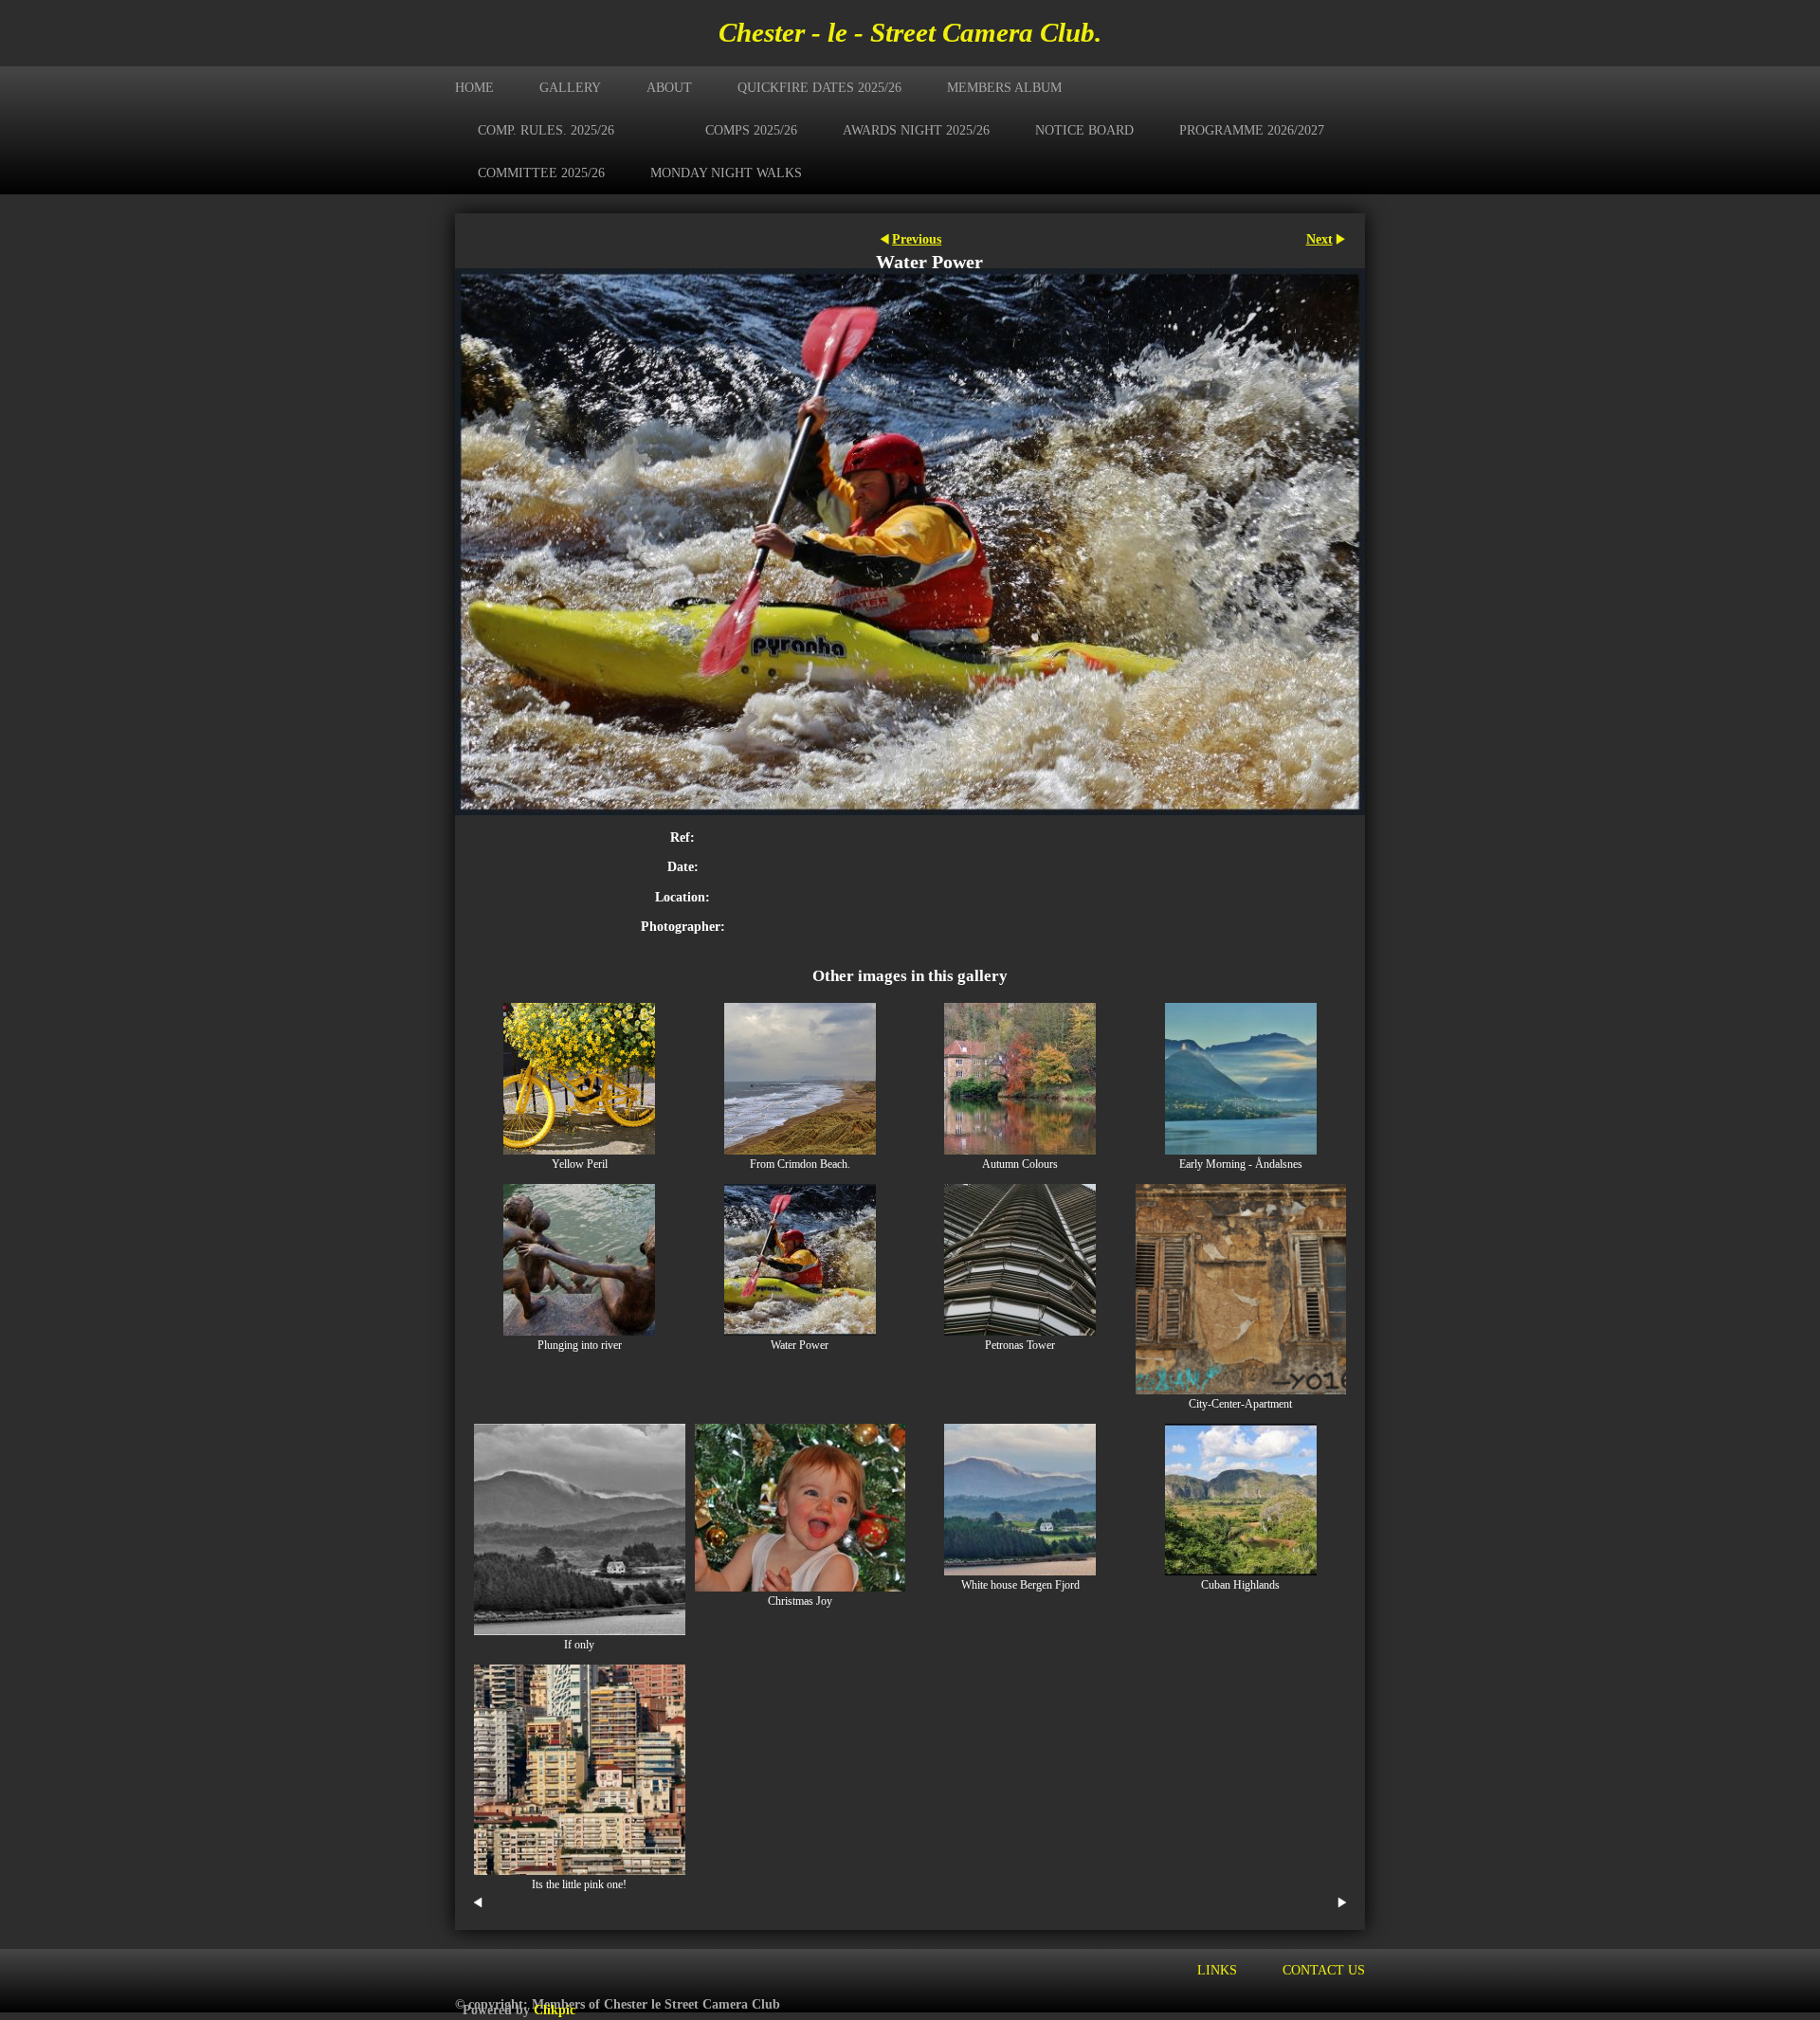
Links (1217, 1970)
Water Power (800, 1346)
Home (474, 87)
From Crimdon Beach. (800, 1165)
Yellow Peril (580, 1165)
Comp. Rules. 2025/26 (546, 130)
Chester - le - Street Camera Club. (910, 32)
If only (579, 1645)
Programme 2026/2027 (1252, 130)
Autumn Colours (1020, 1165)
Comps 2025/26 (751, 130)
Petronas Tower (1020, 1346)
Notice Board (1084, 130)
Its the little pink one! (579, 1885)
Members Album (1004, 87)
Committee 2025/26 (541, 173)
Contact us (1324, 1970)
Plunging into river (580, 1346)
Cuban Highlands (1240, 1585)
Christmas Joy (800, 1601)
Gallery (570, 87)
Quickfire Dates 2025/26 (819, 87)
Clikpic (555, 2010)
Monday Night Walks (726, 173)
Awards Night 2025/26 (916, 130)
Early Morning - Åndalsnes (1241, 1165)
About (669, 87)
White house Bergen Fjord (1020, 1585)
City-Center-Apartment (1240, 1404)
